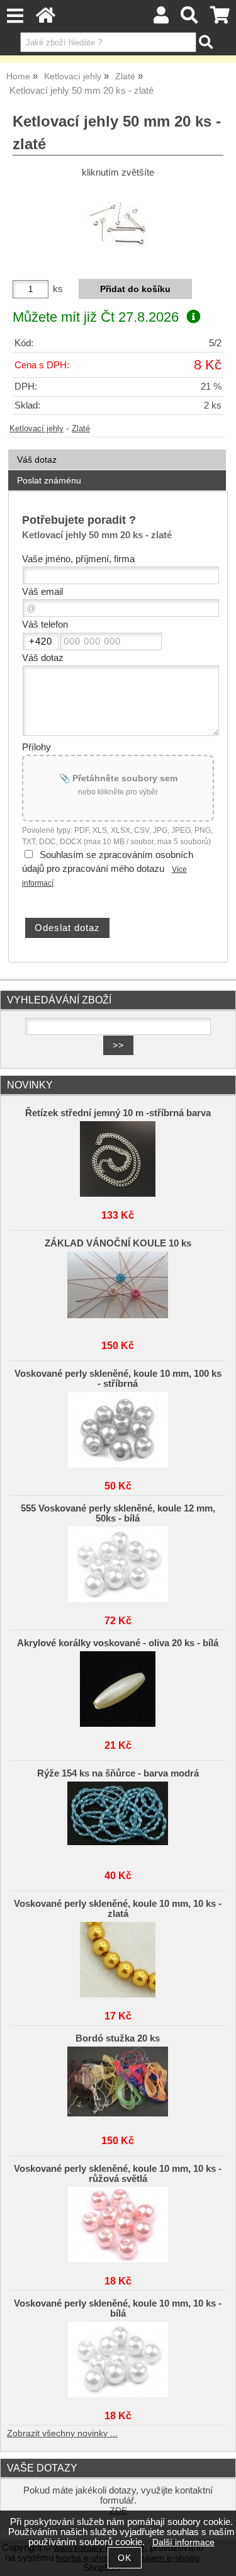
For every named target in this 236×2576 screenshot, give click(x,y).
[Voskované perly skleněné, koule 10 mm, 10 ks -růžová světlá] (118, 2225)
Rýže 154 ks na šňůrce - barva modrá (118, 1773)
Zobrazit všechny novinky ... (62, 2433)
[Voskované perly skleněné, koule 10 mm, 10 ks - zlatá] (118, 1960)
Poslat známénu (49, 480)
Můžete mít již (96, 317)
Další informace (183, 2542)
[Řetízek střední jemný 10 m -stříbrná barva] (118, 1159)
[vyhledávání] (190, 19)
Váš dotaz (37, 460)
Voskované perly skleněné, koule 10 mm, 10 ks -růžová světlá (118, 2174)
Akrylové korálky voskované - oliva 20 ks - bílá (118, 1643)
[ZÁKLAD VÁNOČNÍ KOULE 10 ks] (118, 1289)
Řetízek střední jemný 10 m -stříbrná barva (118, 1113)
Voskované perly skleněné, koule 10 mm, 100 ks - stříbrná (118, 1379)
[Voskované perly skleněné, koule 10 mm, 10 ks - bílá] (118, 2359)
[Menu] (15, 16)
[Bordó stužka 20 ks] (118, 2084)
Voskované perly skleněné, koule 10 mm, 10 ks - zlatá (118, 1909)
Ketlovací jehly (37, 429)
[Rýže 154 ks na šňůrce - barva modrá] (118, 1819)
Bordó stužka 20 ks (118, 2038)
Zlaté (81, 429)
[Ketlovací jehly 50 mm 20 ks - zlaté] (118, 224)
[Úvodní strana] (46, 19)
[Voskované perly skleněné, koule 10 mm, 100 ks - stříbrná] (118, 1430)
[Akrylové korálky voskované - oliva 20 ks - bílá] (118, 1689)
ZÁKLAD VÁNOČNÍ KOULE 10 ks (118, 1243)
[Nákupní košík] (220, 19)
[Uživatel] (161, 19)
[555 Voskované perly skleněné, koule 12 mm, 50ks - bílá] (118, 1564)
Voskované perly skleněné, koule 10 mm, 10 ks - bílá (118, 2308)
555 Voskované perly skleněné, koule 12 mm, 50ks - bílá (118, 1513)
